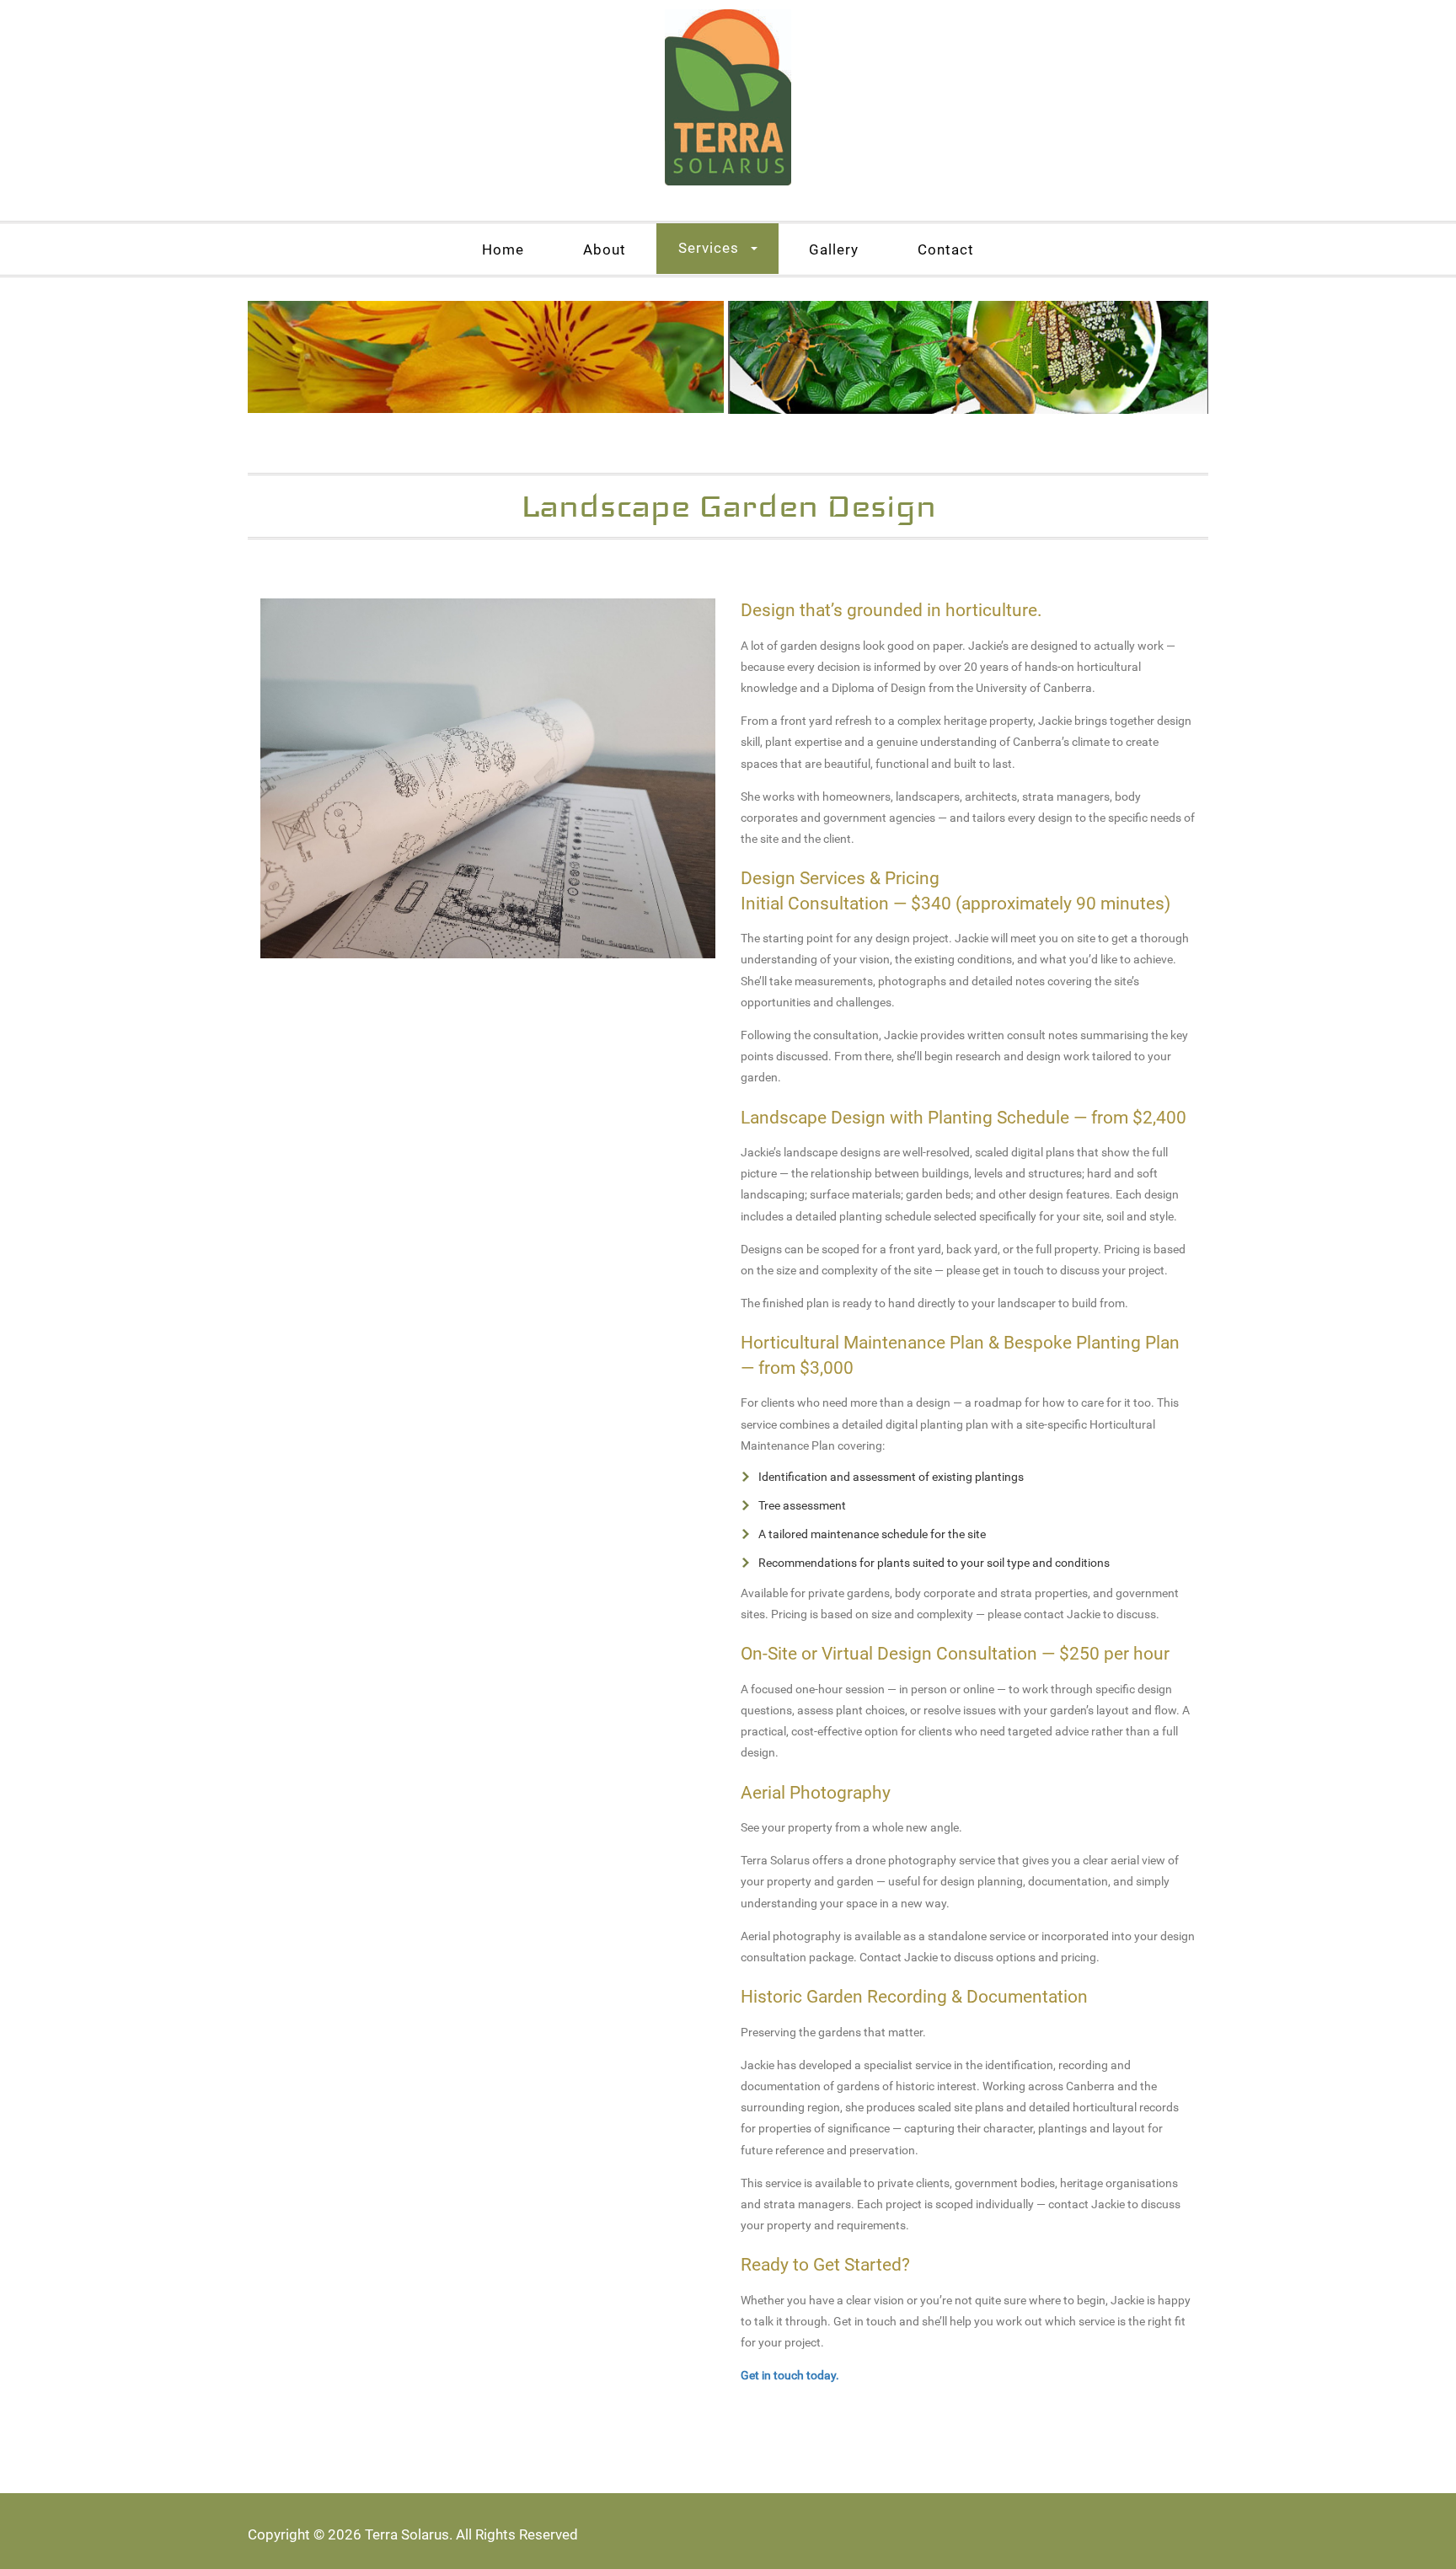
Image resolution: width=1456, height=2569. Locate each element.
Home (503, 249)
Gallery (834, 249)
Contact (946, 249)
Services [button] (709, 248)
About (605, 249)
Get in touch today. (790, 2375)
